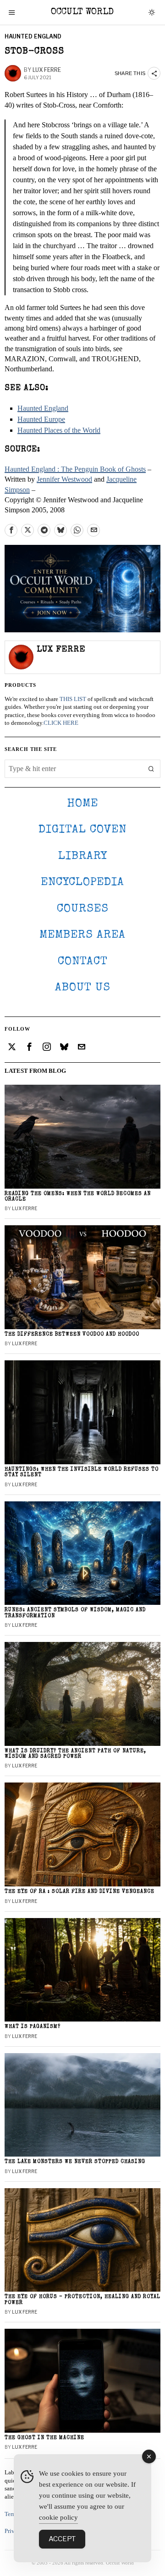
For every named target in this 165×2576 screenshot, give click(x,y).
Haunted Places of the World (59, 430)
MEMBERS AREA (82, 935)
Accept (62, 2539)
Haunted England (33, 36)
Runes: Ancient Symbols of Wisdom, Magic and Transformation (75, 1613)
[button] (151, 769)
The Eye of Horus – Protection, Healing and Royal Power (82, 2300)
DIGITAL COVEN (82, 830)
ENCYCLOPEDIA (82, 883)
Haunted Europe (41, 419)
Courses (83, 909)
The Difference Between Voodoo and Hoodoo (72, 1334)
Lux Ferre (47, 70)
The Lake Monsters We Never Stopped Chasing (75, 2162)
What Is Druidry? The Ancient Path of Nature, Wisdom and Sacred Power (75, 1754)
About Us (83, 988)
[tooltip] (11, 530)
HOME (82, 804)
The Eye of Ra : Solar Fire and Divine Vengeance (80, 1892)
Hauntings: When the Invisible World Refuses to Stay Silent (82, 1472)
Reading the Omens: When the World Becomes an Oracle (78, 1197)
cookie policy (58, 2517)
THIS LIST (73, 699)
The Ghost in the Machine (44, 2438)
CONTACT (83, 962)
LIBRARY (83, 856)
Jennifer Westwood (64, 479)
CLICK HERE (61, 723)
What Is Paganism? (33, 2027)
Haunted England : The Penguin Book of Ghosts (75, 469)
